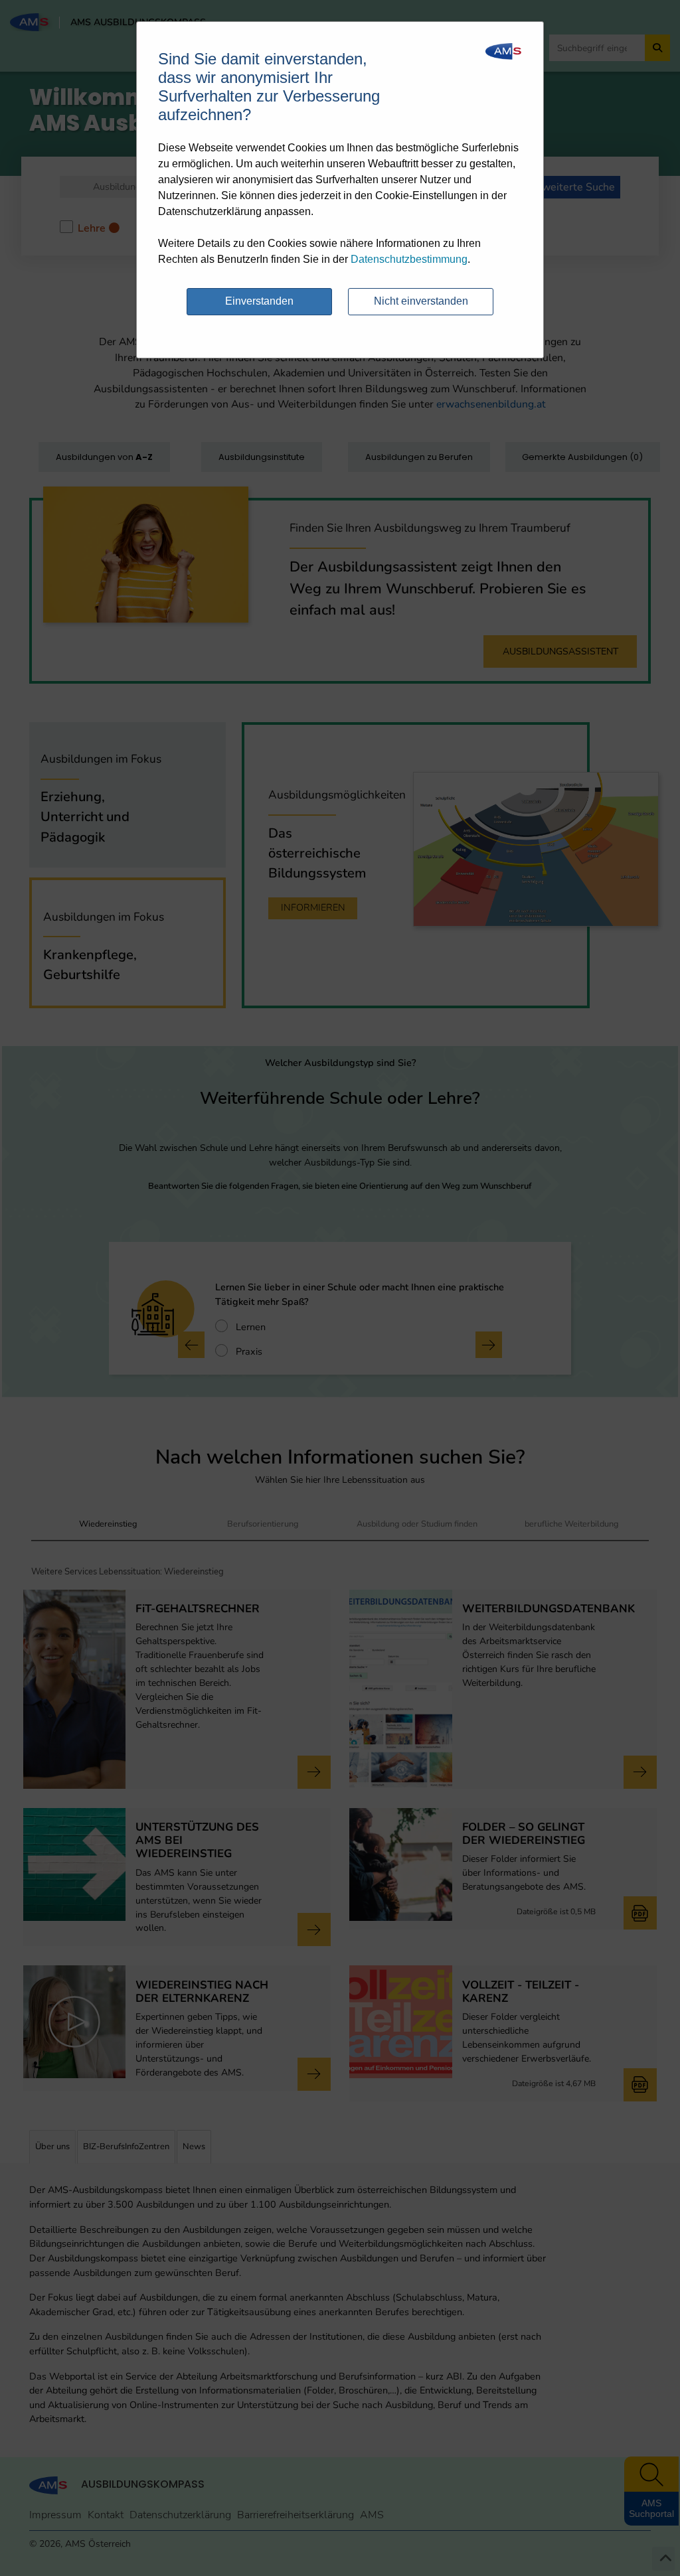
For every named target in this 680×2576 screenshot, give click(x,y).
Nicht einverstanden (421, 301)
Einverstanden (259, 301)
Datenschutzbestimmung (409, 259)
